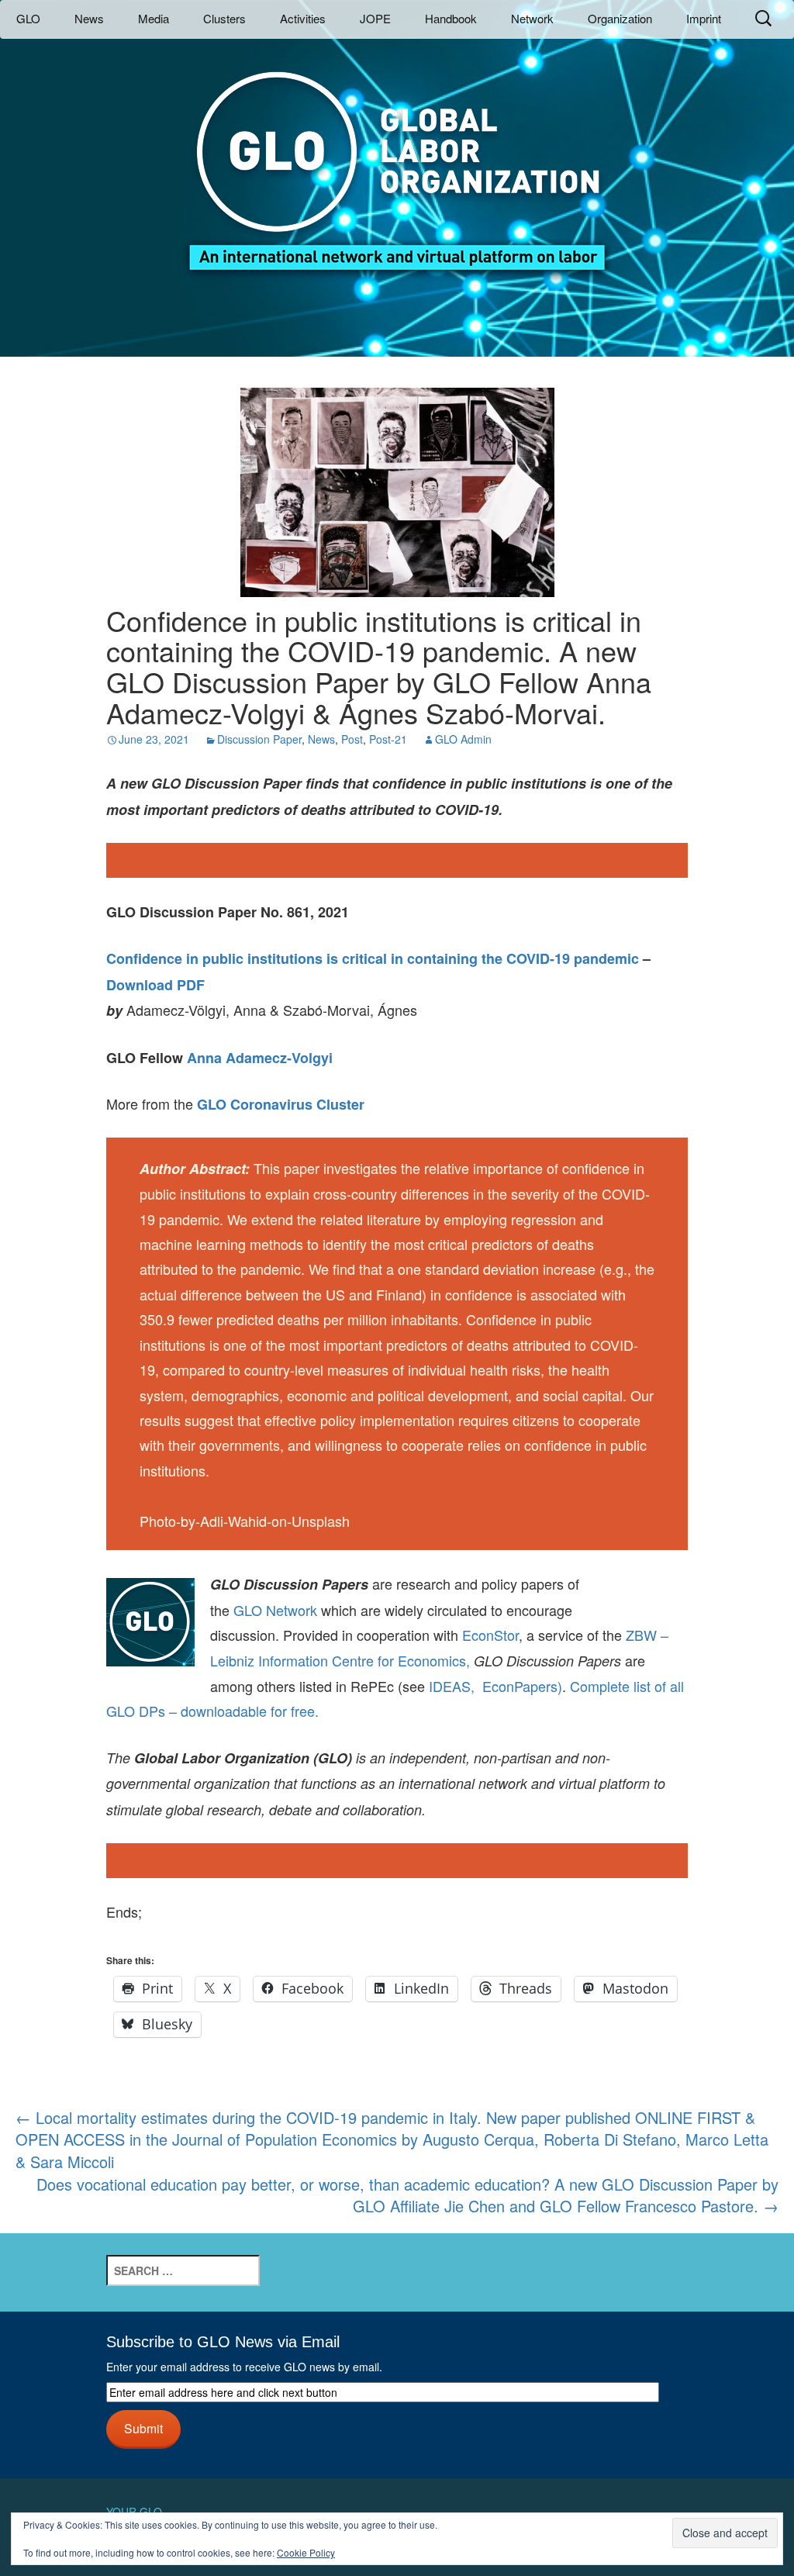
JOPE (375, 18)
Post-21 (388, 739)
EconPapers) (518, 1686)
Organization (620, 18)
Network (532, 18)
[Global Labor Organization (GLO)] (397, 159)
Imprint (704, 18)
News (89, 18)
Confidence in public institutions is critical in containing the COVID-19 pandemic (373, 958)
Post (352, 739)
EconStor (490, 1635)
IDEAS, (452, 1686)
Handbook (451, 18)
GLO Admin (463, 739)
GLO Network (275, 1610)
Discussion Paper (259, 739)
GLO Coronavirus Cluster (281, 1104)
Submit (143, 2428)
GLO (28, 18)
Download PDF (155, 985)
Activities (303, 18)
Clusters (224, 18)
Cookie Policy (306, 2552)
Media (154, 18)
